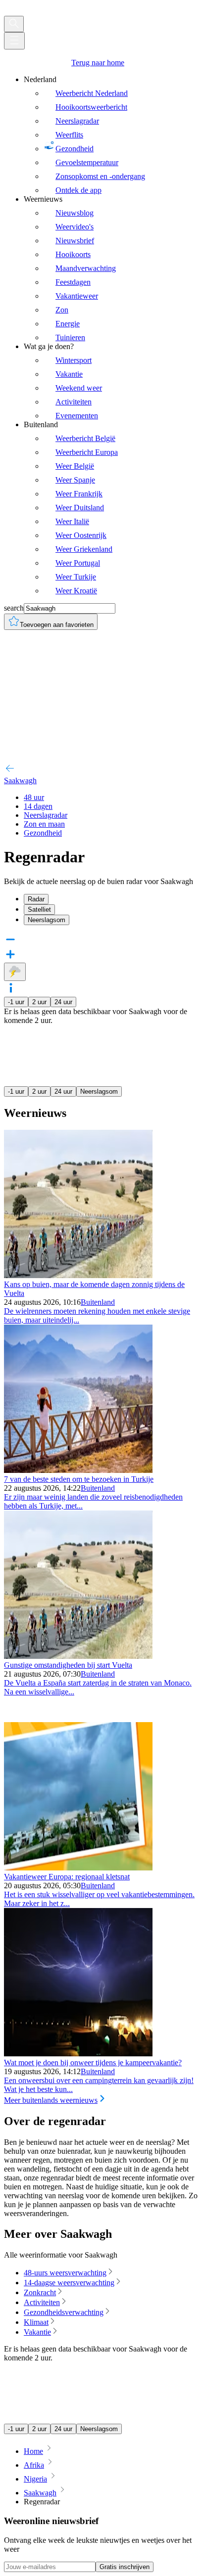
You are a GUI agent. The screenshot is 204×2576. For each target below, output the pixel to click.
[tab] (112, 899)
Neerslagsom (99, 1091)
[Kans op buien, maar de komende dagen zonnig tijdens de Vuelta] (78, 1275)
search (14, 608)
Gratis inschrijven (125, 2567)
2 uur (39, 1002)
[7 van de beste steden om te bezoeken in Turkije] (78, 1470)
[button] (102, 989)
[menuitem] (112, 135)
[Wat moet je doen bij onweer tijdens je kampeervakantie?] (78, 2054)
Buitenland (98, 1302)
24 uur (63, 1002)
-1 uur (16, 1002)
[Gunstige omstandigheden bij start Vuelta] (78, 1656)
